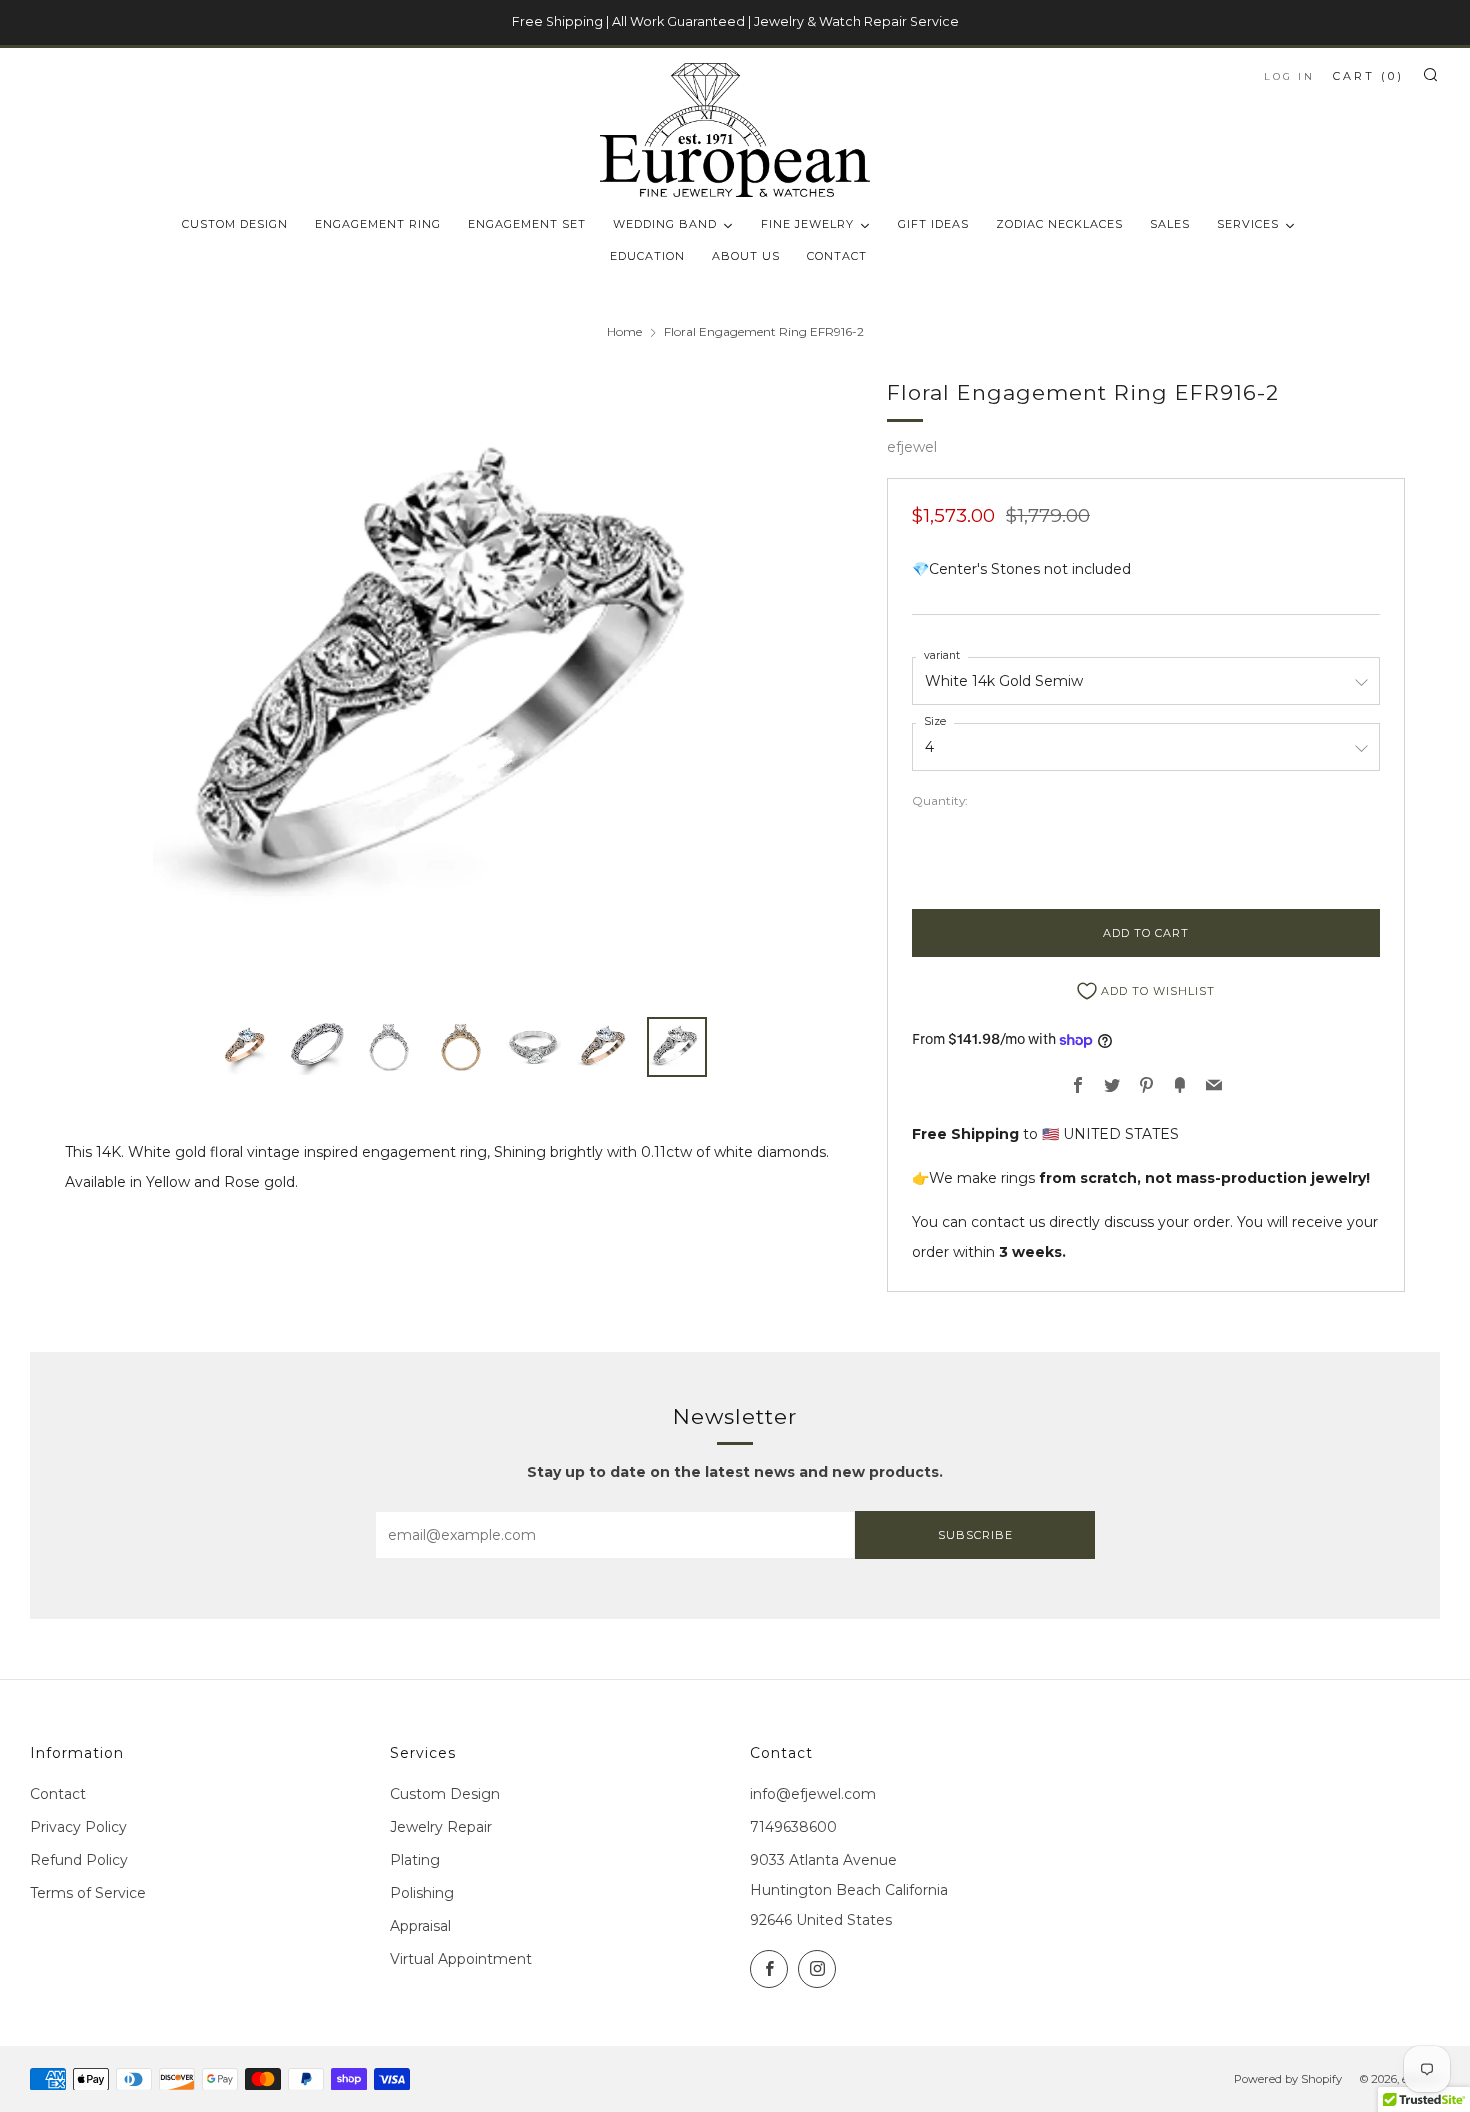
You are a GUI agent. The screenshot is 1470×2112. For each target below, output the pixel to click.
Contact (58, 1794)
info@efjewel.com (813, 1794)
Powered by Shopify (1288, 2079)
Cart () (1368, 76)
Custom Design (445, 1794)
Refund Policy (79, 1860)
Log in (1289, 76)
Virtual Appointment (461, 1959)
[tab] (245, 1047)
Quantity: (940, 801)
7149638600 (793, 1827)
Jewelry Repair (441, 1827)
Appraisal (420, 1926)
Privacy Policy (78, 1827)
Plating (415, 1860)
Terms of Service (88, 1893)
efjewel (912, 447)
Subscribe (975, 1535)
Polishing (422, 1893)
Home (624, 331)
